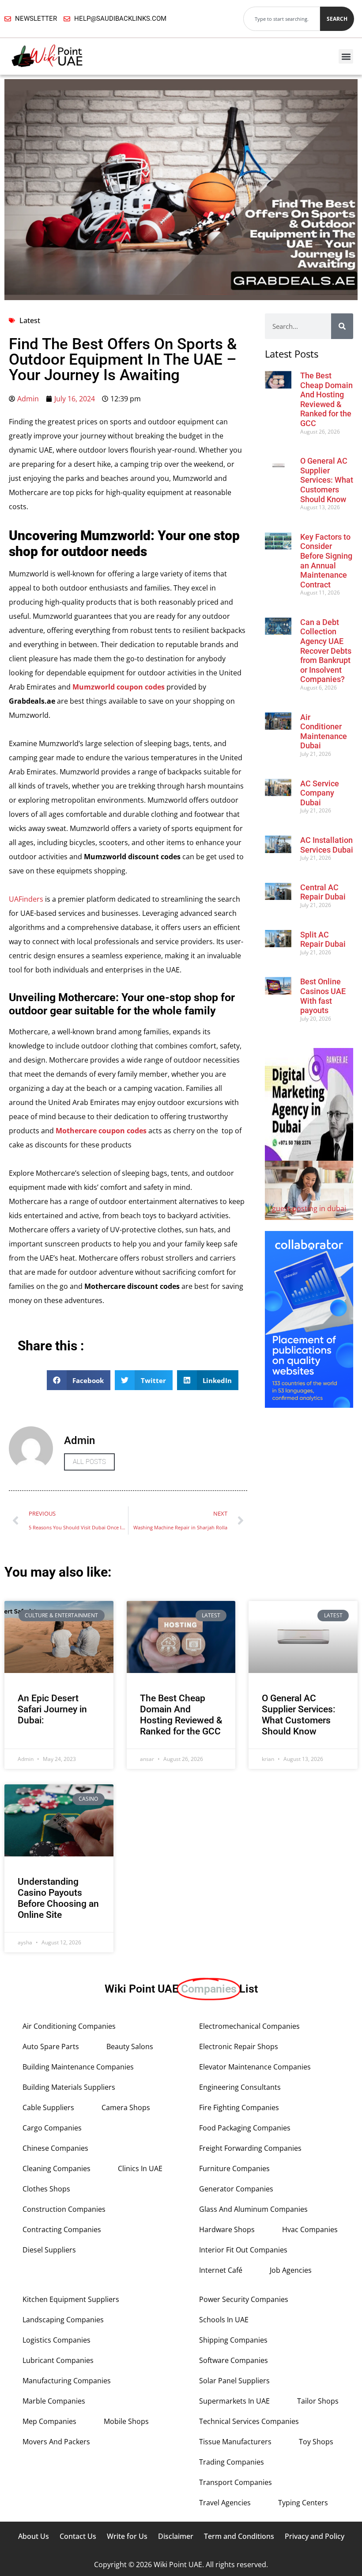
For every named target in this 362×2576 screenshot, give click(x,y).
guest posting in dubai (309, 1208)
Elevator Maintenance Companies (255, 2067)
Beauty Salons (130, 2046)
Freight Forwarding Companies (250, 2148)
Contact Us (78, 2536)
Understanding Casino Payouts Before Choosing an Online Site (58, 1898)
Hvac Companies (310, 2229)
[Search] (342, 326)
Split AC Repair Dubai (323, 939)
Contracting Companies (62, 2229)
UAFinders (26, 899)
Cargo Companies (52, 2128)
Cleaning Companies (57, 2168)
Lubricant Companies (58, 2360)
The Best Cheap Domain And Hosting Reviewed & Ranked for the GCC (326, 399)
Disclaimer (176, 2536)
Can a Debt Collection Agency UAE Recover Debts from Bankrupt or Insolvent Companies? (326, 651)
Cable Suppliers (48, 2107)
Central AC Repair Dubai (323, 892)
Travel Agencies (225, 2503)
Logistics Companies (57, 2340)
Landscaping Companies (63, 2320)
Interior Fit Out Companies (243, 2250)
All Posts (89, 1462)
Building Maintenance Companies (78, 2067)
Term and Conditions (239, 2536)
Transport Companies (236, 2482)
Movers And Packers (56, 2442)
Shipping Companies (233, 2340)
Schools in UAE (224, 2320)
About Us (34, 2536)
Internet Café (221, 2270)
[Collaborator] (309, 1405)
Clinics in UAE (140, 2168)
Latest (30, 320)
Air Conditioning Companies (69, 2026)
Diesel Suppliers (49, 2250)
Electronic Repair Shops (239, 2046)
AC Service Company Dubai (320, 793)
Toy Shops (316, 2442)
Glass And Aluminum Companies (253, 2209)
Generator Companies (236, 2189)
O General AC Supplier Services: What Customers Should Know (327, 480)
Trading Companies (232, 2462)
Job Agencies (291, 2270)
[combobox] (282, 19)
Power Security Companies (244, 2299)
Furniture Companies (234, 2168)
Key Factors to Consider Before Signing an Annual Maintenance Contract (326, 561)
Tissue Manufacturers (235, 2442)
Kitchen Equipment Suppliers (71, 2299)
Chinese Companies (55, 2148)
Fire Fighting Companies (239, 2107)
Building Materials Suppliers (69, 2087)
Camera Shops (126, 2107)
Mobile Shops (126, 2421)
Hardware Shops (227, 2229)
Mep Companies (49, 2421)
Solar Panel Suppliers (234, 2381)
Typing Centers (303, 2503)
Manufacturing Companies (67, 2381)
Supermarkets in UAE (234, 2401)
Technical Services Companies (249, 2421)
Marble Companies (54, 2401)
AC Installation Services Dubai (327, 845)
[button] (346, 56)
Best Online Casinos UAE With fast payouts (323, 996)
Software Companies (234, 2360)
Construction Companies (64, 2209)
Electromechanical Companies (249, 2026)
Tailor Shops (318, 2401)
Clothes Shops (46, 2189)
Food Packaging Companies (245, 2128)
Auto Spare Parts (51, 2046)
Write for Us (127, 2536)
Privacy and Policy (315, 2536)
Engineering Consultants (240, 2087)
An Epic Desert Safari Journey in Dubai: (52, 1709)
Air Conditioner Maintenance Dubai (324, 732)
